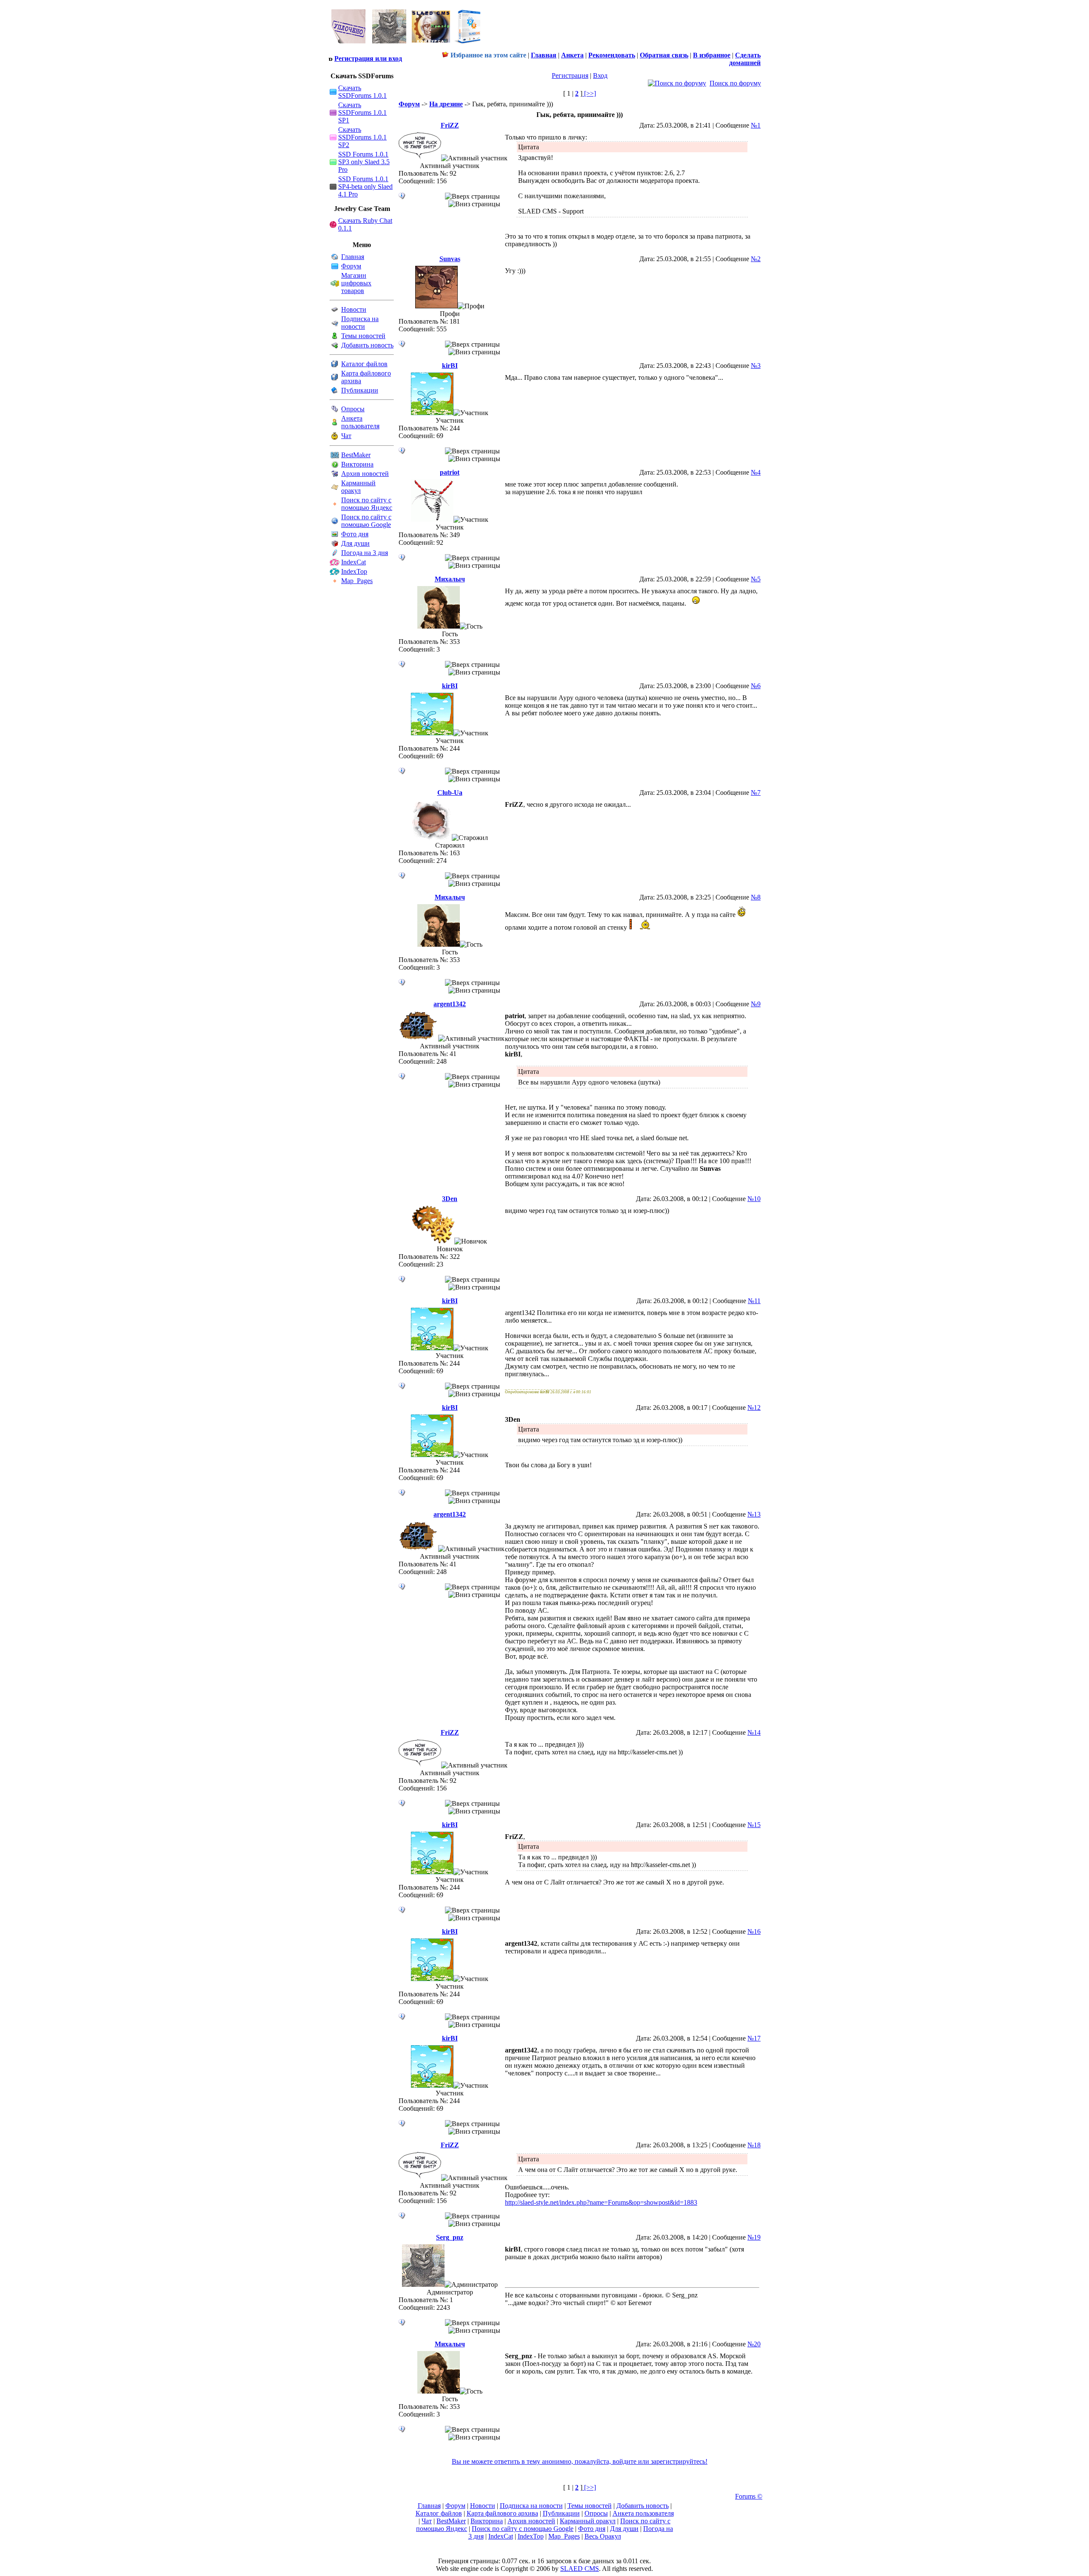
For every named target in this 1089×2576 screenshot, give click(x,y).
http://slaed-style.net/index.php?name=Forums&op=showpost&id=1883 (601, 2202)
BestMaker (356, 455)
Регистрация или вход (368, 58)
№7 (756, 793)
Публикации (360, 390)
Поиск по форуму (735, 83)
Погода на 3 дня (365, 553)
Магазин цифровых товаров (356, 283)
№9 (756, 1004)
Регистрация (570, 75)
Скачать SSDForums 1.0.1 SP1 (362, 112)
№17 (754, 2038)
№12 (754, 1408)
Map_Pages (357, 581)
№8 (756, 897)
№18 (754, 2145)
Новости (354, 309)
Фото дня (355, 534)
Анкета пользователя (360, 422)
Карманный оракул (358, 487)
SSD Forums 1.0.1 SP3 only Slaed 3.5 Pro (364, 162)
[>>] (589, 93)
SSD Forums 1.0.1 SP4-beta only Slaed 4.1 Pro (365, 186)
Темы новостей (363, 336)
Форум (351, 266)
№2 (756, 259)
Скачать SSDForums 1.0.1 (362, 92)
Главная (353, 257)
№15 (754, 1825)
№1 (756, 125)
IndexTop (354, 571)
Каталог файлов (364, 364)
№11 (754, 1301)
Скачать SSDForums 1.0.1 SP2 (362, 137)
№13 (754, 1514)
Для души (355, 543)
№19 (754, 2237)
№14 (754, 1732)
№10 (754, 1199)
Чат (346, 436)
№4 (756, 472)
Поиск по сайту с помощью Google (366, 521)
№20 (754, 2344)
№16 (754, 1931)
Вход (600, 75)
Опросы (353, 409)
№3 (756, 366)
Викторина (357, 464)
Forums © (749, 2496)
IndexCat (353, 562)
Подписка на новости (360, 323)
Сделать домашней (745, 59)
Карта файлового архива (502, 2513)
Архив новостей (365, 474)
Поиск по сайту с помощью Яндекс (367, 504)
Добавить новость (367, 345)
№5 (756, 579)
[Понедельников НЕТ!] (406, 45)
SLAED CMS (580, 2569)
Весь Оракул (603, 2536)
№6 (756, 686)
